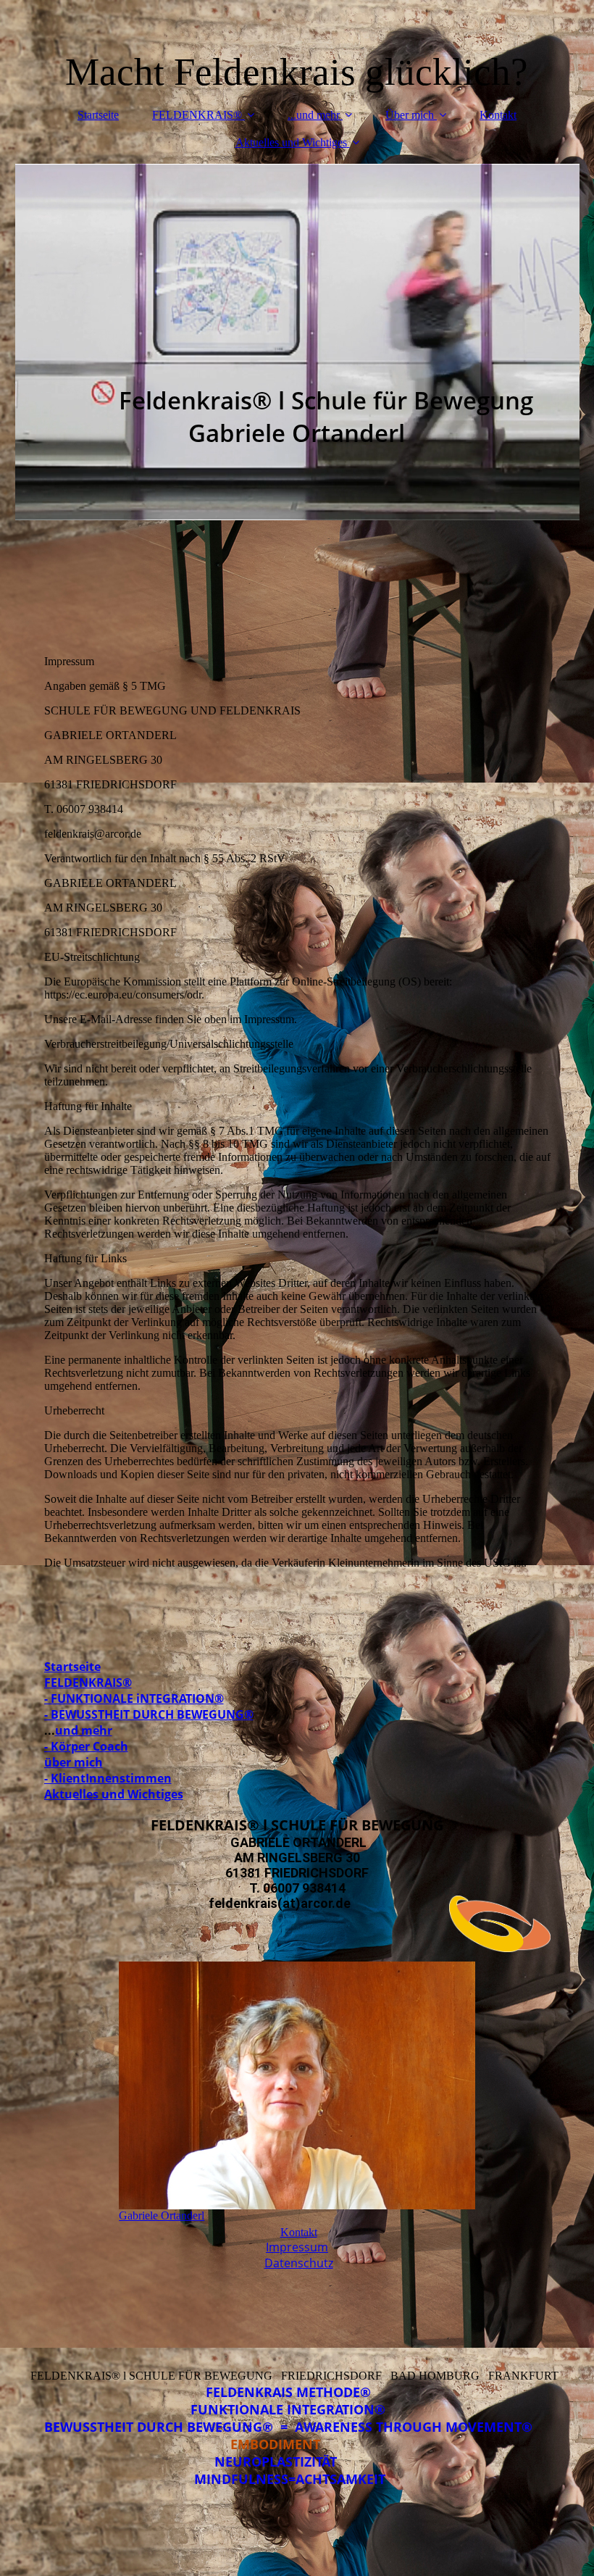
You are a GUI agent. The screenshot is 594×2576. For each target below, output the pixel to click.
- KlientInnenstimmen (108, 1778)
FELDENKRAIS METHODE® (297, 2392)
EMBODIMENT (275, 2444)
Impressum (297, 2247)
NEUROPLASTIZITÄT (297, 2462)
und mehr (84, 1730)
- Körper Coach (86, 1746)
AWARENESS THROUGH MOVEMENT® (423, 2427)
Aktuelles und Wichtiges (291, 142)
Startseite (98, 115)
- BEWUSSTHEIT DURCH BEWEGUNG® (149, 1714)
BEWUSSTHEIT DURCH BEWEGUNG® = (170, 2427)
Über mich (410, 115)
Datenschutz (299, 2263)
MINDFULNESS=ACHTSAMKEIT (297, 2479)
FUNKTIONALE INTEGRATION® (297, 2409)
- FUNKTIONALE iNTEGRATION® (134, 1698)
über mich (74, 1762)
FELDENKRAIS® (197, 115)
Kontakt (498, 115)
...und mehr (314, 115)
